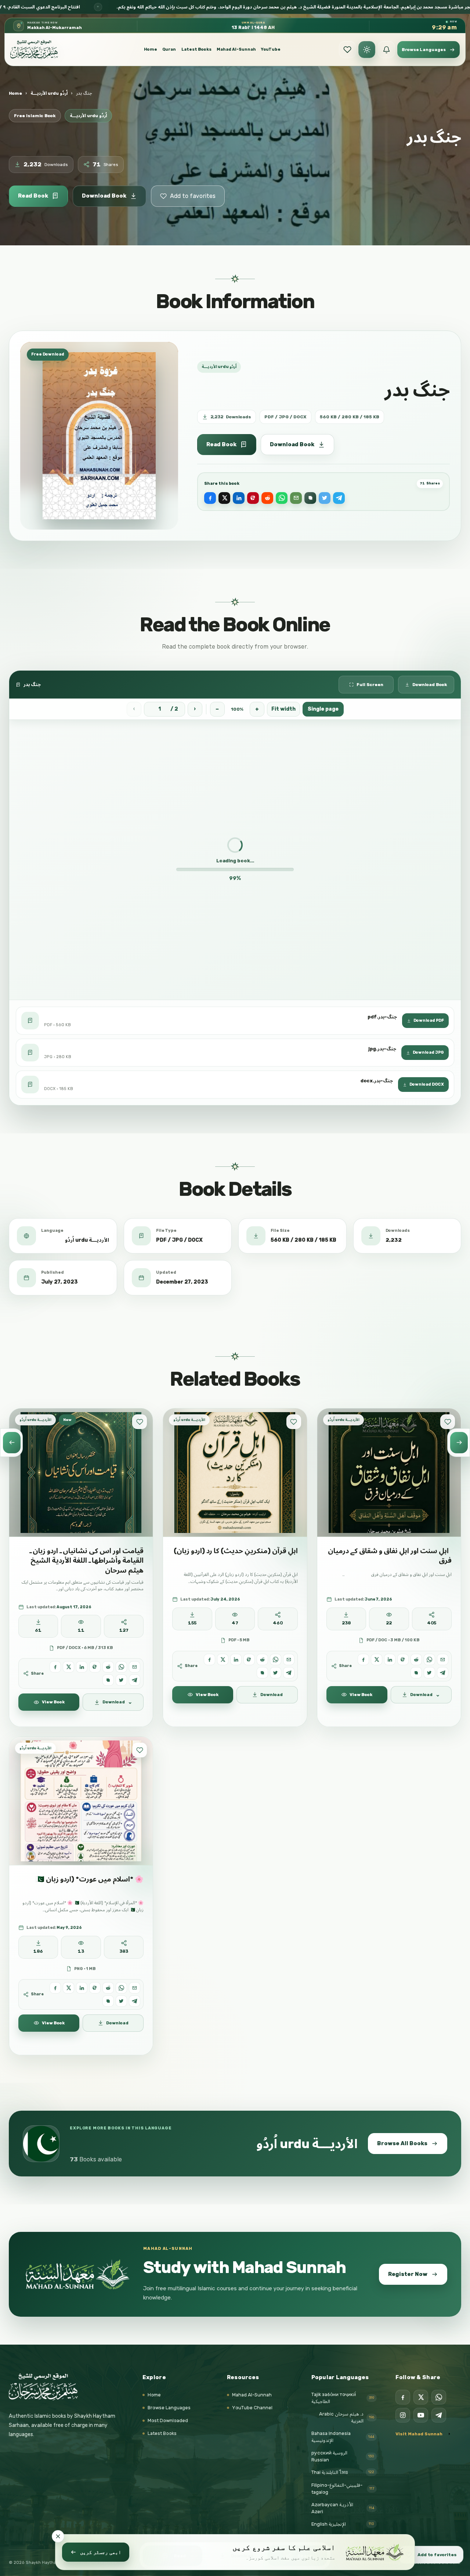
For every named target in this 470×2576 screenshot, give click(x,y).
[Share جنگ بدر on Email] (296, 498)
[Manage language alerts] (386, 50)
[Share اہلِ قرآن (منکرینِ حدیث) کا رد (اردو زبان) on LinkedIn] (236, 1659)
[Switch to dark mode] (367, 50)
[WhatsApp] (439, 2397)
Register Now (408, 2274)
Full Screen (370, 685)
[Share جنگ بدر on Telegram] (339, 498)
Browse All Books (402, 2143)
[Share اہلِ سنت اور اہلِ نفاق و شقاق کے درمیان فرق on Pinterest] (403, 1659)
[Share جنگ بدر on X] (224, 498)
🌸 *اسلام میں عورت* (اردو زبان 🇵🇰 (90, 1879)
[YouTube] (421, 2415)
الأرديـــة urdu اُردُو (49, 93)
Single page (323, 709)
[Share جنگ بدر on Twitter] (325, 498)
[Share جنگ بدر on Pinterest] (253, 498)
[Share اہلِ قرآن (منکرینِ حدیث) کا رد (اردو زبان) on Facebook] (209, 1659)
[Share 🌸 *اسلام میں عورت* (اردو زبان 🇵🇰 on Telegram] (135, 2001)
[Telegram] (439, 2415)
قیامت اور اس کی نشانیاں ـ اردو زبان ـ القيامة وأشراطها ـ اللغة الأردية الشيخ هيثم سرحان (86, 1560)
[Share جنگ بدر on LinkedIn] (239, 498)
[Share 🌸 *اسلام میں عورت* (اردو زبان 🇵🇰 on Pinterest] (95, 1988)
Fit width (283, 709)
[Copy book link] (310, 498)
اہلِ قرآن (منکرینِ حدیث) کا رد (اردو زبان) (236, 1551)
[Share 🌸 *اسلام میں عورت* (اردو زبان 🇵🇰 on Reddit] (108, 1988)
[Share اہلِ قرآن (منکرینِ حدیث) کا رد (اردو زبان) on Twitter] (276, 1672)
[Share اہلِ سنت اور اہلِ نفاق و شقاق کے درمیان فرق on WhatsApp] (429, 1659)
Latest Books (196, 49)
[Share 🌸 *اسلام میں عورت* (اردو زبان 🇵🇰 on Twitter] (121, 2001)
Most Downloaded (168, 2420)
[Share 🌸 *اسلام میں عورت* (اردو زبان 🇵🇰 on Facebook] (55, 1988)
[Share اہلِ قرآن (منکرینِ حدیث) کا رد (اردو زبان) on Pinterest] (249, 1659)
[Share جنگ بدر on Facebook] (210, 498)
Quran (169, 49)
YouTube (271, 49)
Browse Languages (169, 2408)
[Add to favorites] (140, 1422)
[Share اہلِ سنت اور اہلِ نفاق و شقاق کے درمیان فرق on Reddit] (416, 1659)
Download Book (104, 196)
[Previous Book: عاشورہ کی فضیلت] (11, 1443)
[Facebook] (403, 2397)
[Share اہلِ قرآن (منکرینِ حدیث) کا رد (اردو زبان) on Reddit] (262, 1659)
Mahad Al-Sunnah (236, 49)
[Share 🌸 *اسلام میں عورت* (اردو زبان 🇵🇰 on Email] (135, 1988)
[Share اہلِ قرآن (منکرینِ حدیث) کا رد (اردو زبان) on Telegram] (289, 1672)
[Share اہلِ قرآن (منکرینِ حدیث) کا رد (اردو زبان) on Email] (289, 1659)
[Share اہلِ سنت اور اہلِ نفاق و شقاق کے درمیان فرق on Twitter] (429, 1672)
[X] (421, 2397)
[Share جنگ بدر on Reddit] (267, 498)
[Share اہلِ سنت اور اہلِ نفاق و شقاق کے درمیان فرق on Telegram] (443, 1672)
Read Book (33, 196)
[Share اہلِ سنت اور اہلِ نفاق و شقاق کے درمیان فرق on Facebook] (363, 1659)
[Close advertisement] (58, 2536)
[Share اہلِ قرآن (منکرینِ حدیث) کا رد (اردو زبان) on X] (223, 1659)
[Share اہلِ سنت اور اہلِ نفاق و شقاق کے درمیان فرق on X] (377, 1659)
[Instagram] (403, 2415)
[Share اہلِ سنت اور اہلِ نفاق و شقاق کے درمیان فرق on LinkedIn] (390, 1659)
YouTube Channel (252, 2408)
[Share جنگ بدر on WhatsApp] (282, 498)
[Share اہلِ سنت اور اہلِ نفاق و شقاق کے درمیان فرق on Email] (443, 1659)
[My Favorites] (347, 50)
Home (151, 49)
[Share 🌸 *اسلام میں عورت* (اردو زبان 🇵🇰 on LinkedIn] (82, 1988)
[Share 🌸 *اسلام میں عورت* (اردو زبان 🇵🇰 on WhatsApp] (121, 1988)
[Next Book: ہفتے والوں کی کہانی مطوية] (459, 1443)
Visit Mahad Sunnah (419, 2434)
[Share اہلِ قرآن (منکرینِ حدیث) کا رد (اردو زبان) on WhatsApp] (276, 1659)
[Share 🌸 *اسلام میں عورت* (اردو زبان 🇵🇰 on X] (68, 1988)
